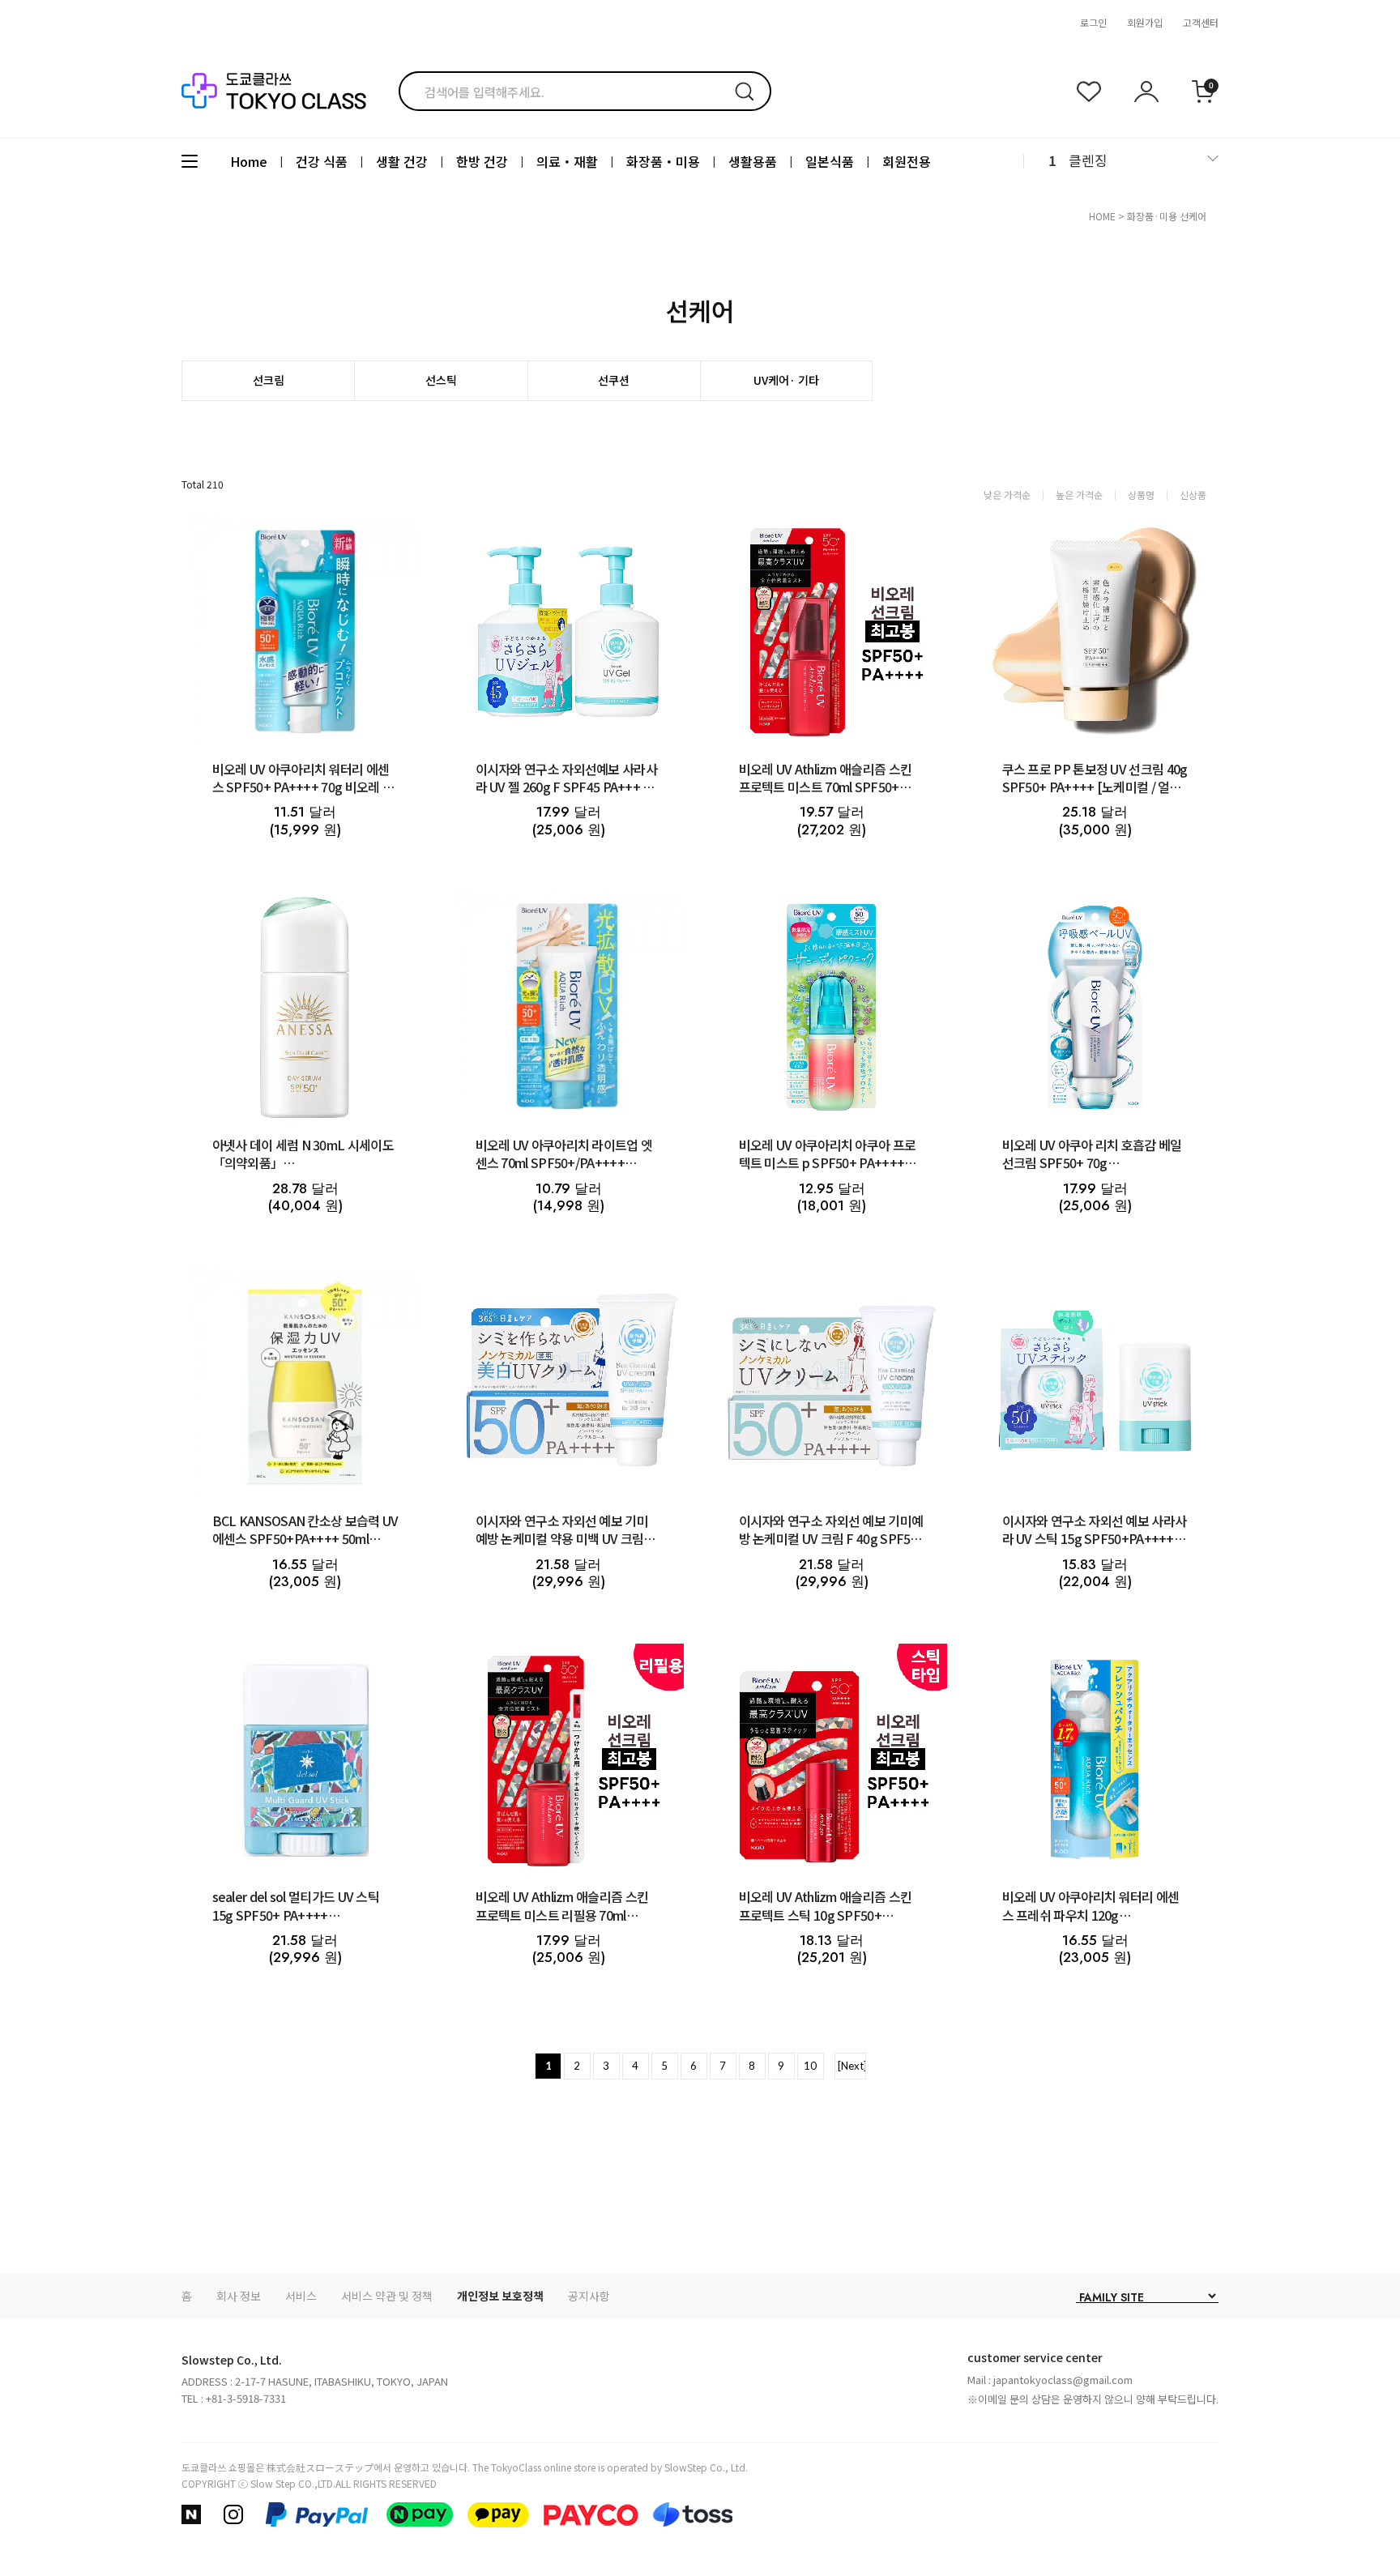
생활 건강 (402, 161)
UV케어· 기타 (786, 380)
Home (249, 161)
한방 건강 (482, 161)
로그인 (1093, 22)
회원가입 (1145, 22)
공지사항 (589, 2296)
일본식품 (830, 161)
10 (810, 2066)
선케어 (1193, 216)
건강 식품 (322, 161)
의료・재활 (567, 161)
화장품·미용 (1152, 216)
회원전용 (907, 161)
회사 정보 (239, 2296)
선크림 (269, 380)
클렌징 (1088, 160)
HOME (1102, 216)
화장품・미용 (663, 161)
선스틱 (441, 380)
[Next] (852, 2066)
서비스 (301, 2296)
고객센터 (1201, 22)
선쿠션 (614, 380)
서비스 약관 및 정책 (387, 2296)
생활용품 (753, 161)
